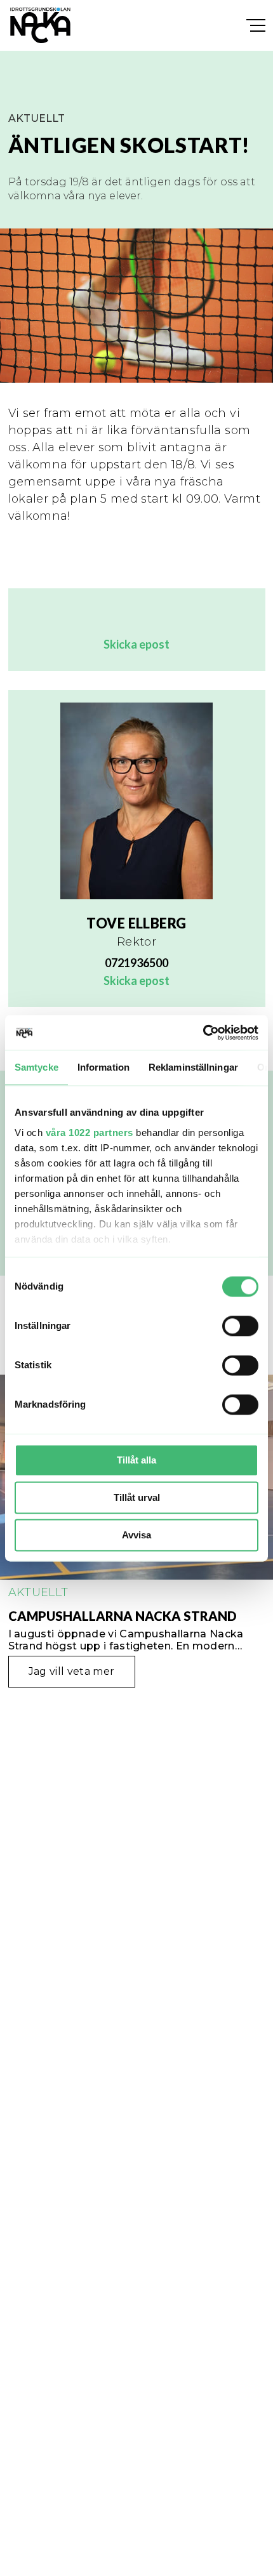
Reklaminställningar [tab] (193, 1067)
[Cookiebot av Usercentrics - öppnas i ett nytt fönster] (203, 1033)
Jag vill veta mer (71, 1671)
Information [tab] (103, 1067)
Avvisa (136, 1535)
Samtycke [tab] (37, 1067)
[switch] (240, 1326)
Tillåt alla (136, 1460)
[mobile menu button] (256, 26)
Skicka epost (136, 644)
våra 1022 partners (90, 1133)
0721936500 (136, 963)
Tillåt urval (137, 1497)
